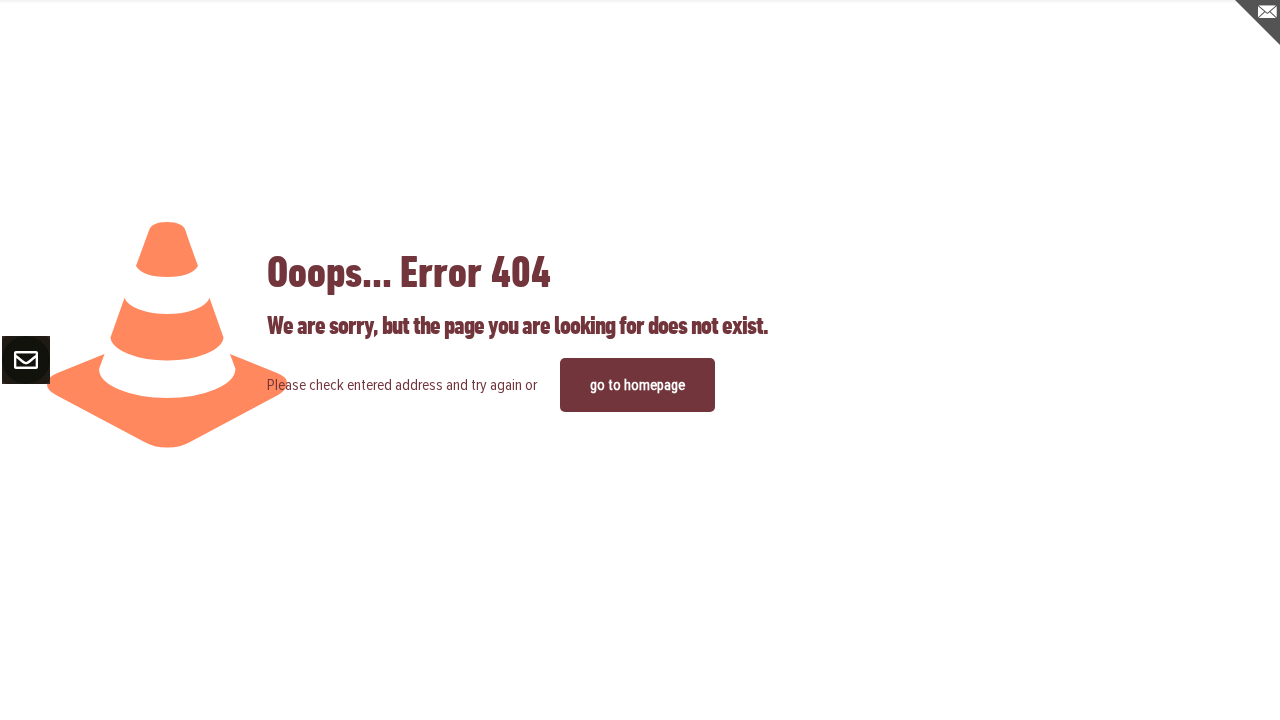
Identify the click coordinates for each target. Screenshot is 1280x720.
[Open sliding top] (1257, 22)
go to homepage (637, 385)
